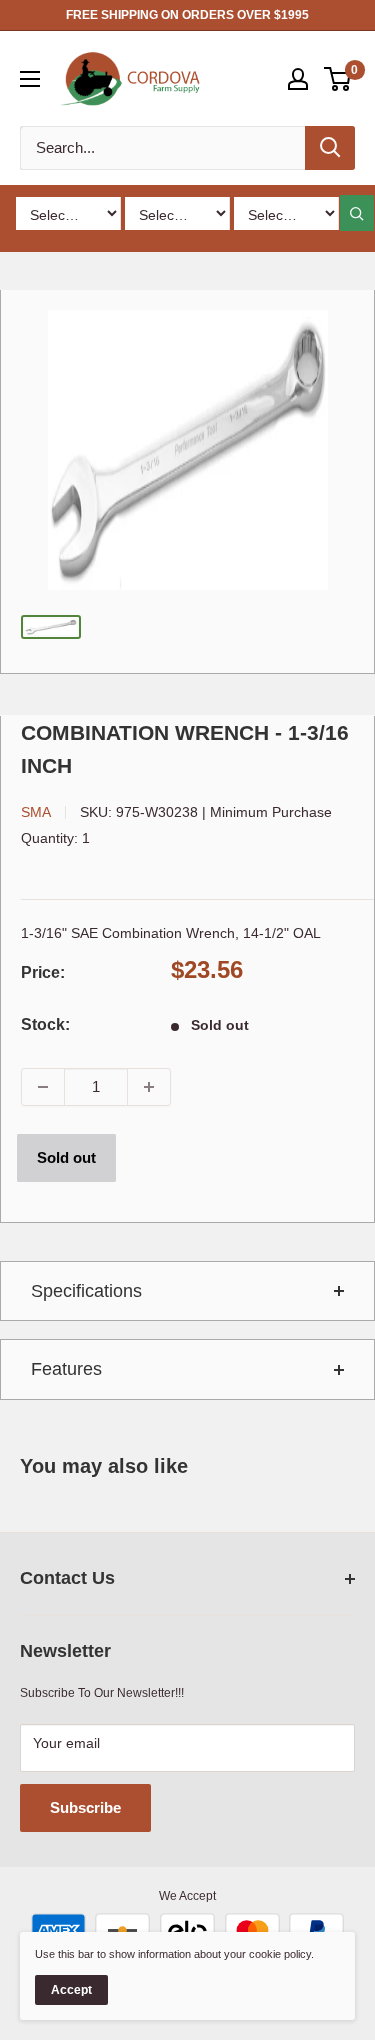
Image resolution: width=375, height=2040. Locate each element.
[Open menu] (30, 79)
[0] (338, 79)
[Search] (330, 148)
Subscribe (85, 1807)
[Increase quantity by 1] (149, 1087)
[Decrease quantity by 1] (43, 1087)
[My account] (298, 79)
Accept (71, 1990)
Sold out (66, 1157)
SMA (36, 812)
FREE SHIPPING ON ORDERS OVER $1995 (187, 15)
